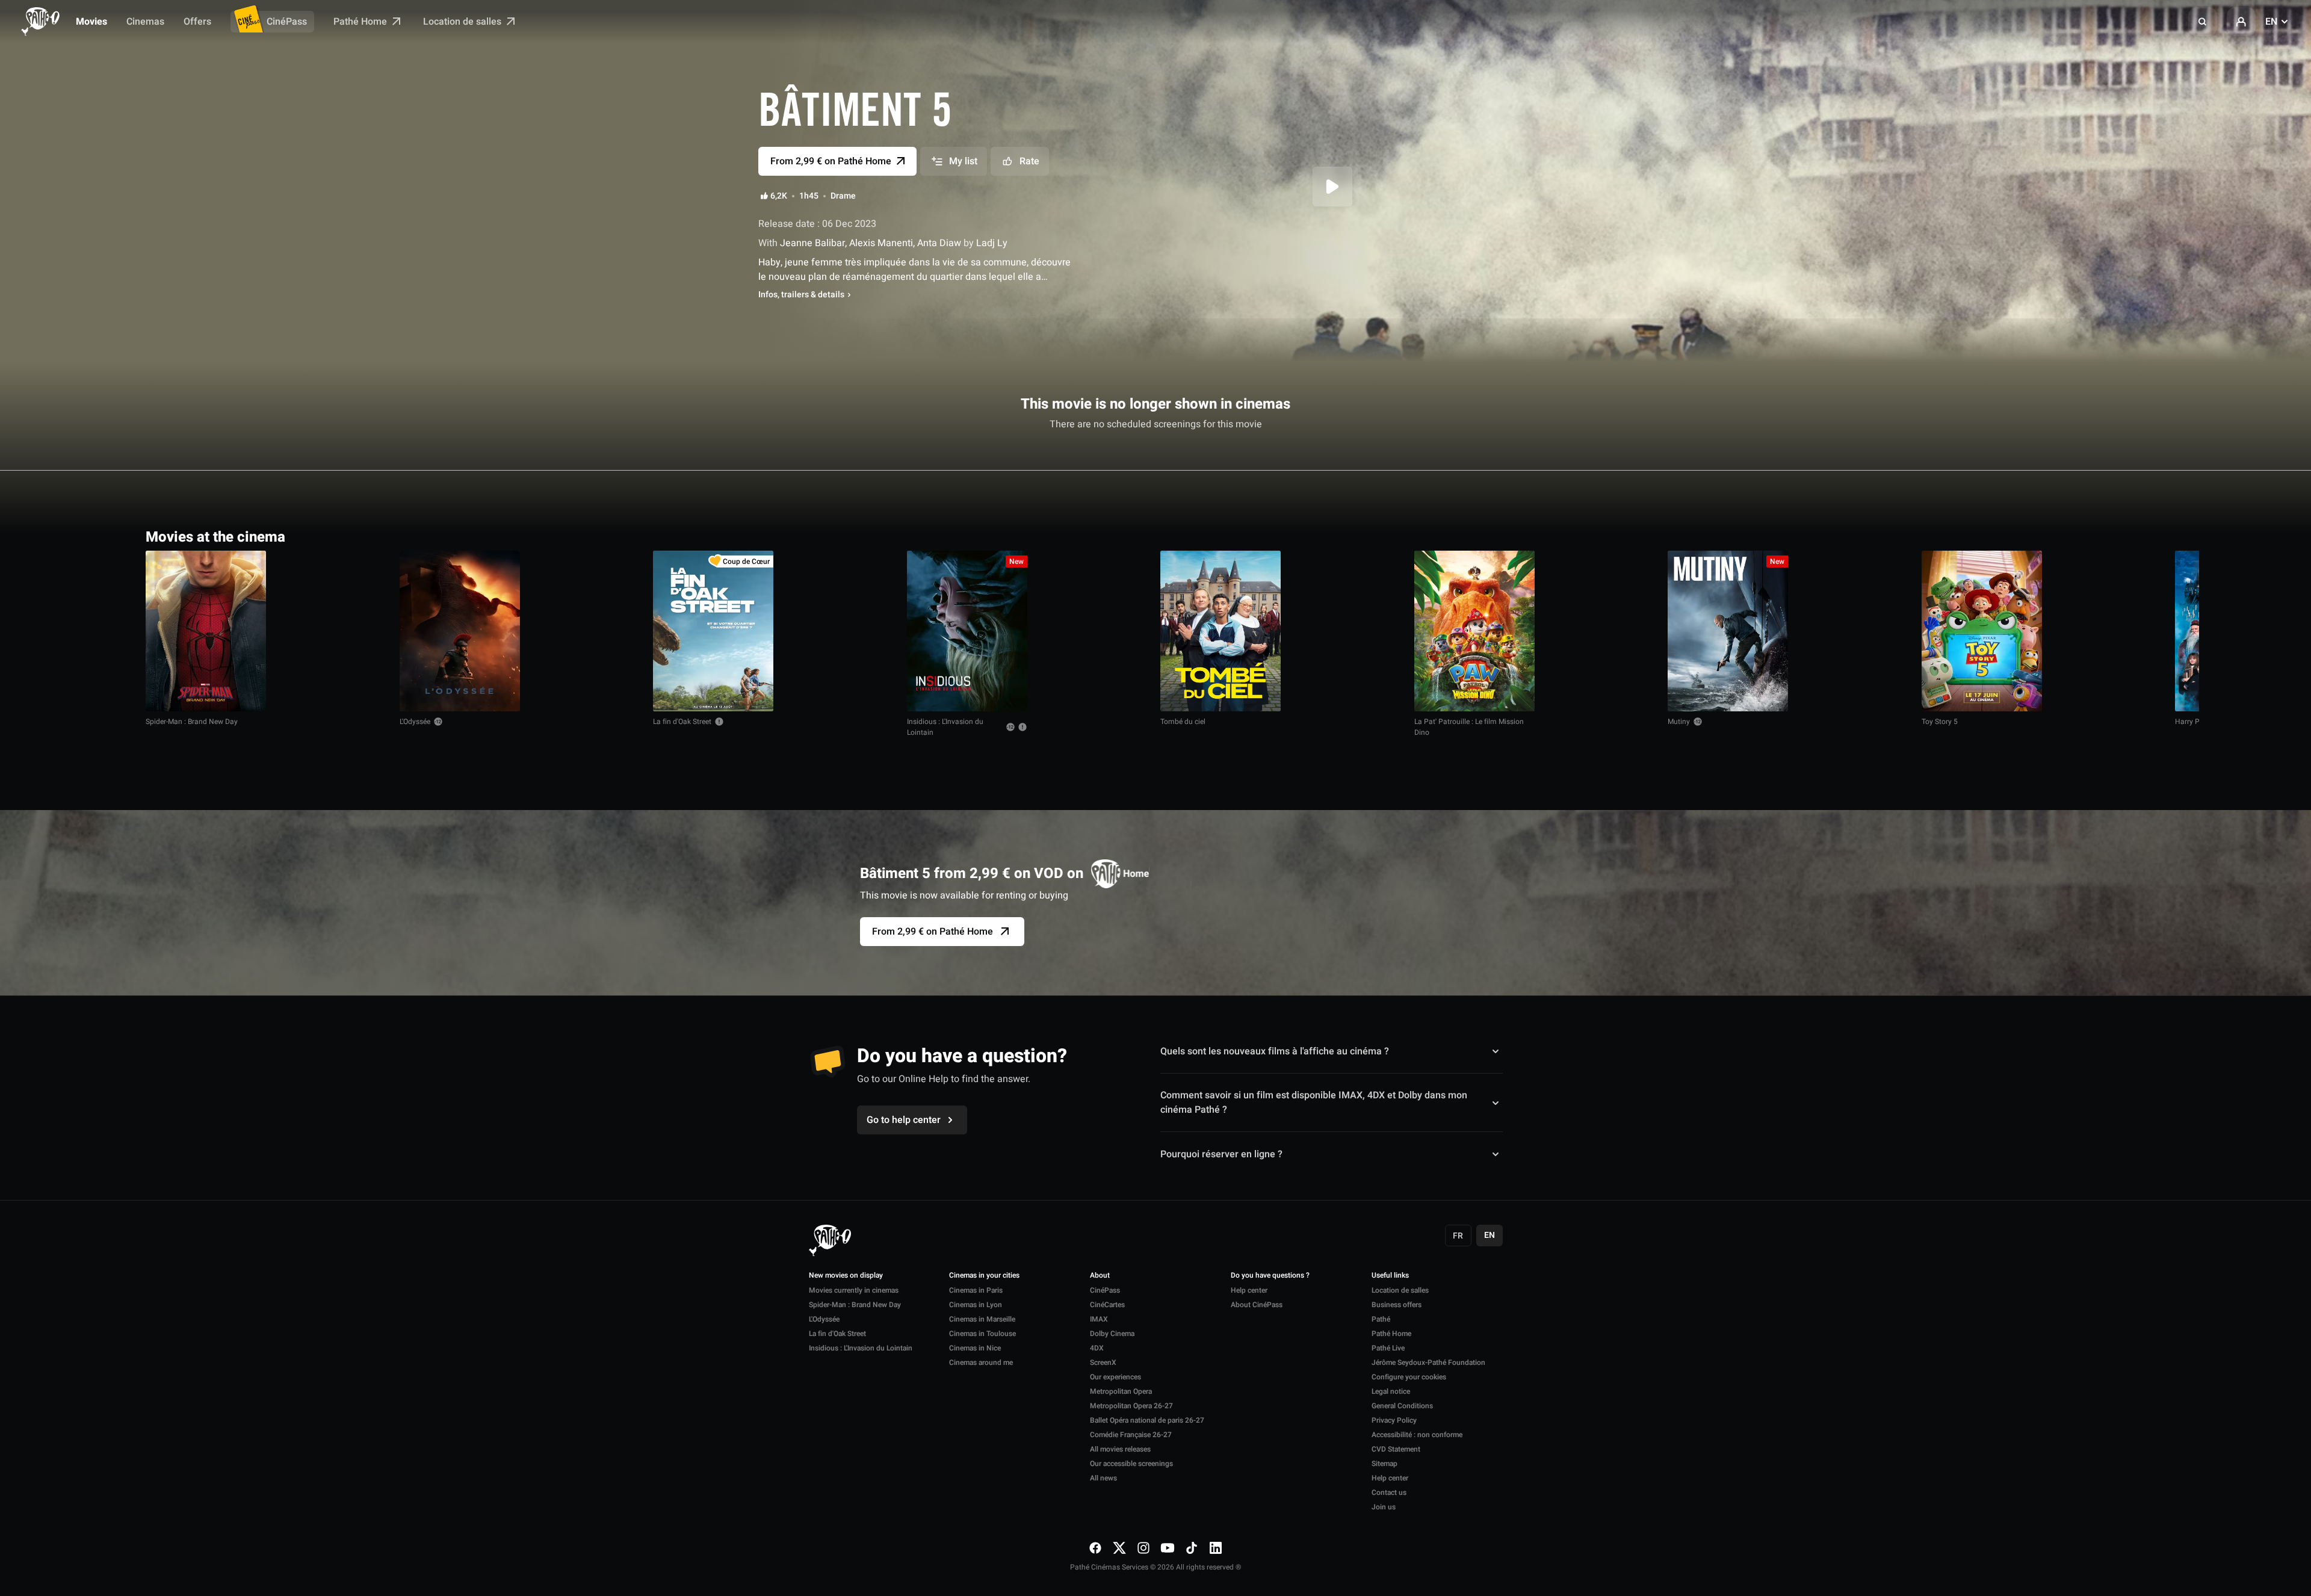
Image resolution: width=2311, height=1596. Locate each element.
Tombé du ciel (1183, 722)
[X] (1119, 1548)
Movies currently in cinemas (854, 1290)
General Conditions (1402, 1406)
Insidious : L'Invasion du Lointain (945, 727)
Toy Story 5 (1940, 722)
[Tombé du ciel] (1220, 631)
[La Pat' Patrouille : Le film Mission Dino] (1474, 631)
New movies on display (846, 1276)
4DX (1097, 1348)
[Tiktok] (1192, 1548)
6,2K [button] (779, 196)
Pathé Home (361, 22)
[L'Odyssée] (460, 631)
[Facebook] (1095, 1548)
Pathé (1381, 1319)
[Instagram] (1143, 1548)
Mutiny (1679, 722)
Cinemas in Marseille (982, 1319)
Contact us (1389, 1492)
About (1100, 1276)
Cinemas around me (981, 1362)
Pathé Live (1388, 1348)
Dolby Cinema (1112, 1334)
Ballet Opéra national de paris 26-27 (1147, 1420)
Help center (1249, 1290)
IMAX (1099, 1319)
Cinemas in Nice (975, 1348)
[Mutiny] (1728, 631)
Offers (197, 22)
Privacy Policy (1394, 1420)
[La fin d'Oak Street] (713, 631)
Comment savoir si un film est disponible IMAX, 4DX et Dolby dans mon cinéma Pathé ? (1314, 1103)
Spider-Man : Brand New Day (192, 722)
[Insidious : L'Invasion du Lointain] (967, 631)
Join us (1384, 1507)
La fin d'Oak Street (682, 722)
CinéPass (287, 22)
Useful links (1390, 1276)
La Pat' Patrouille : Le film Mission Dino (1469, 727)
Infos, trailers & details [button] (801, 295)
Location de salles (463, 22)
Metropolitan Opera (1121, 1391)
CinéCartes (1107, 1305)
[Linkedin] (1216, 1548)
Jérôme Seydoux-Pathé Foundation (1428, 1362)
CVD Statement (1396, 1449)
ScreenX (1103, 1362)
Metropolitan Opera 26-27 (1131, 1406)
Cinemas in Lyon (976, 1305)
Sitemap (1384, 1464)
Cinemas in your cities (984, 1276)
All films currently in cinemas (2097, 536)
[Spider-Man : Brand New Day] (206, 631)
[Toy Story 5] (1982, 631)
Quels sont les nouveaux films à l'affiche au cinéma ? (1275, 1051)
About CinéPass (1257, 1305)
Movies (91, 22)
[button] (2203, 22)
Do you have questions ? (1270, 1276)
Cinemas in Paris (976, 1290)
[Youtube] (1168, 1548)
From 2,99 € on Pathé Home (933, 932)
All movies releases (1120, 1449)
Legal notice (1391, 1391)
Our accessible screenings (1131, 1464)
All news (1103, 1478)
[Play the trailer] (1332, 187)
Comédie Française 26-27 (1131, 1435)
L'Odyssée (415, 722)
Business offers (1397, 1305)
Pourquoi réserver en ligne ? (1221, 1154)
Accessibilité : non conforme (1417, 1435)
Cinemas (145, 22)
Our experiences (1115, 1377)
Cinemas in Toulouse (982, 1334)
